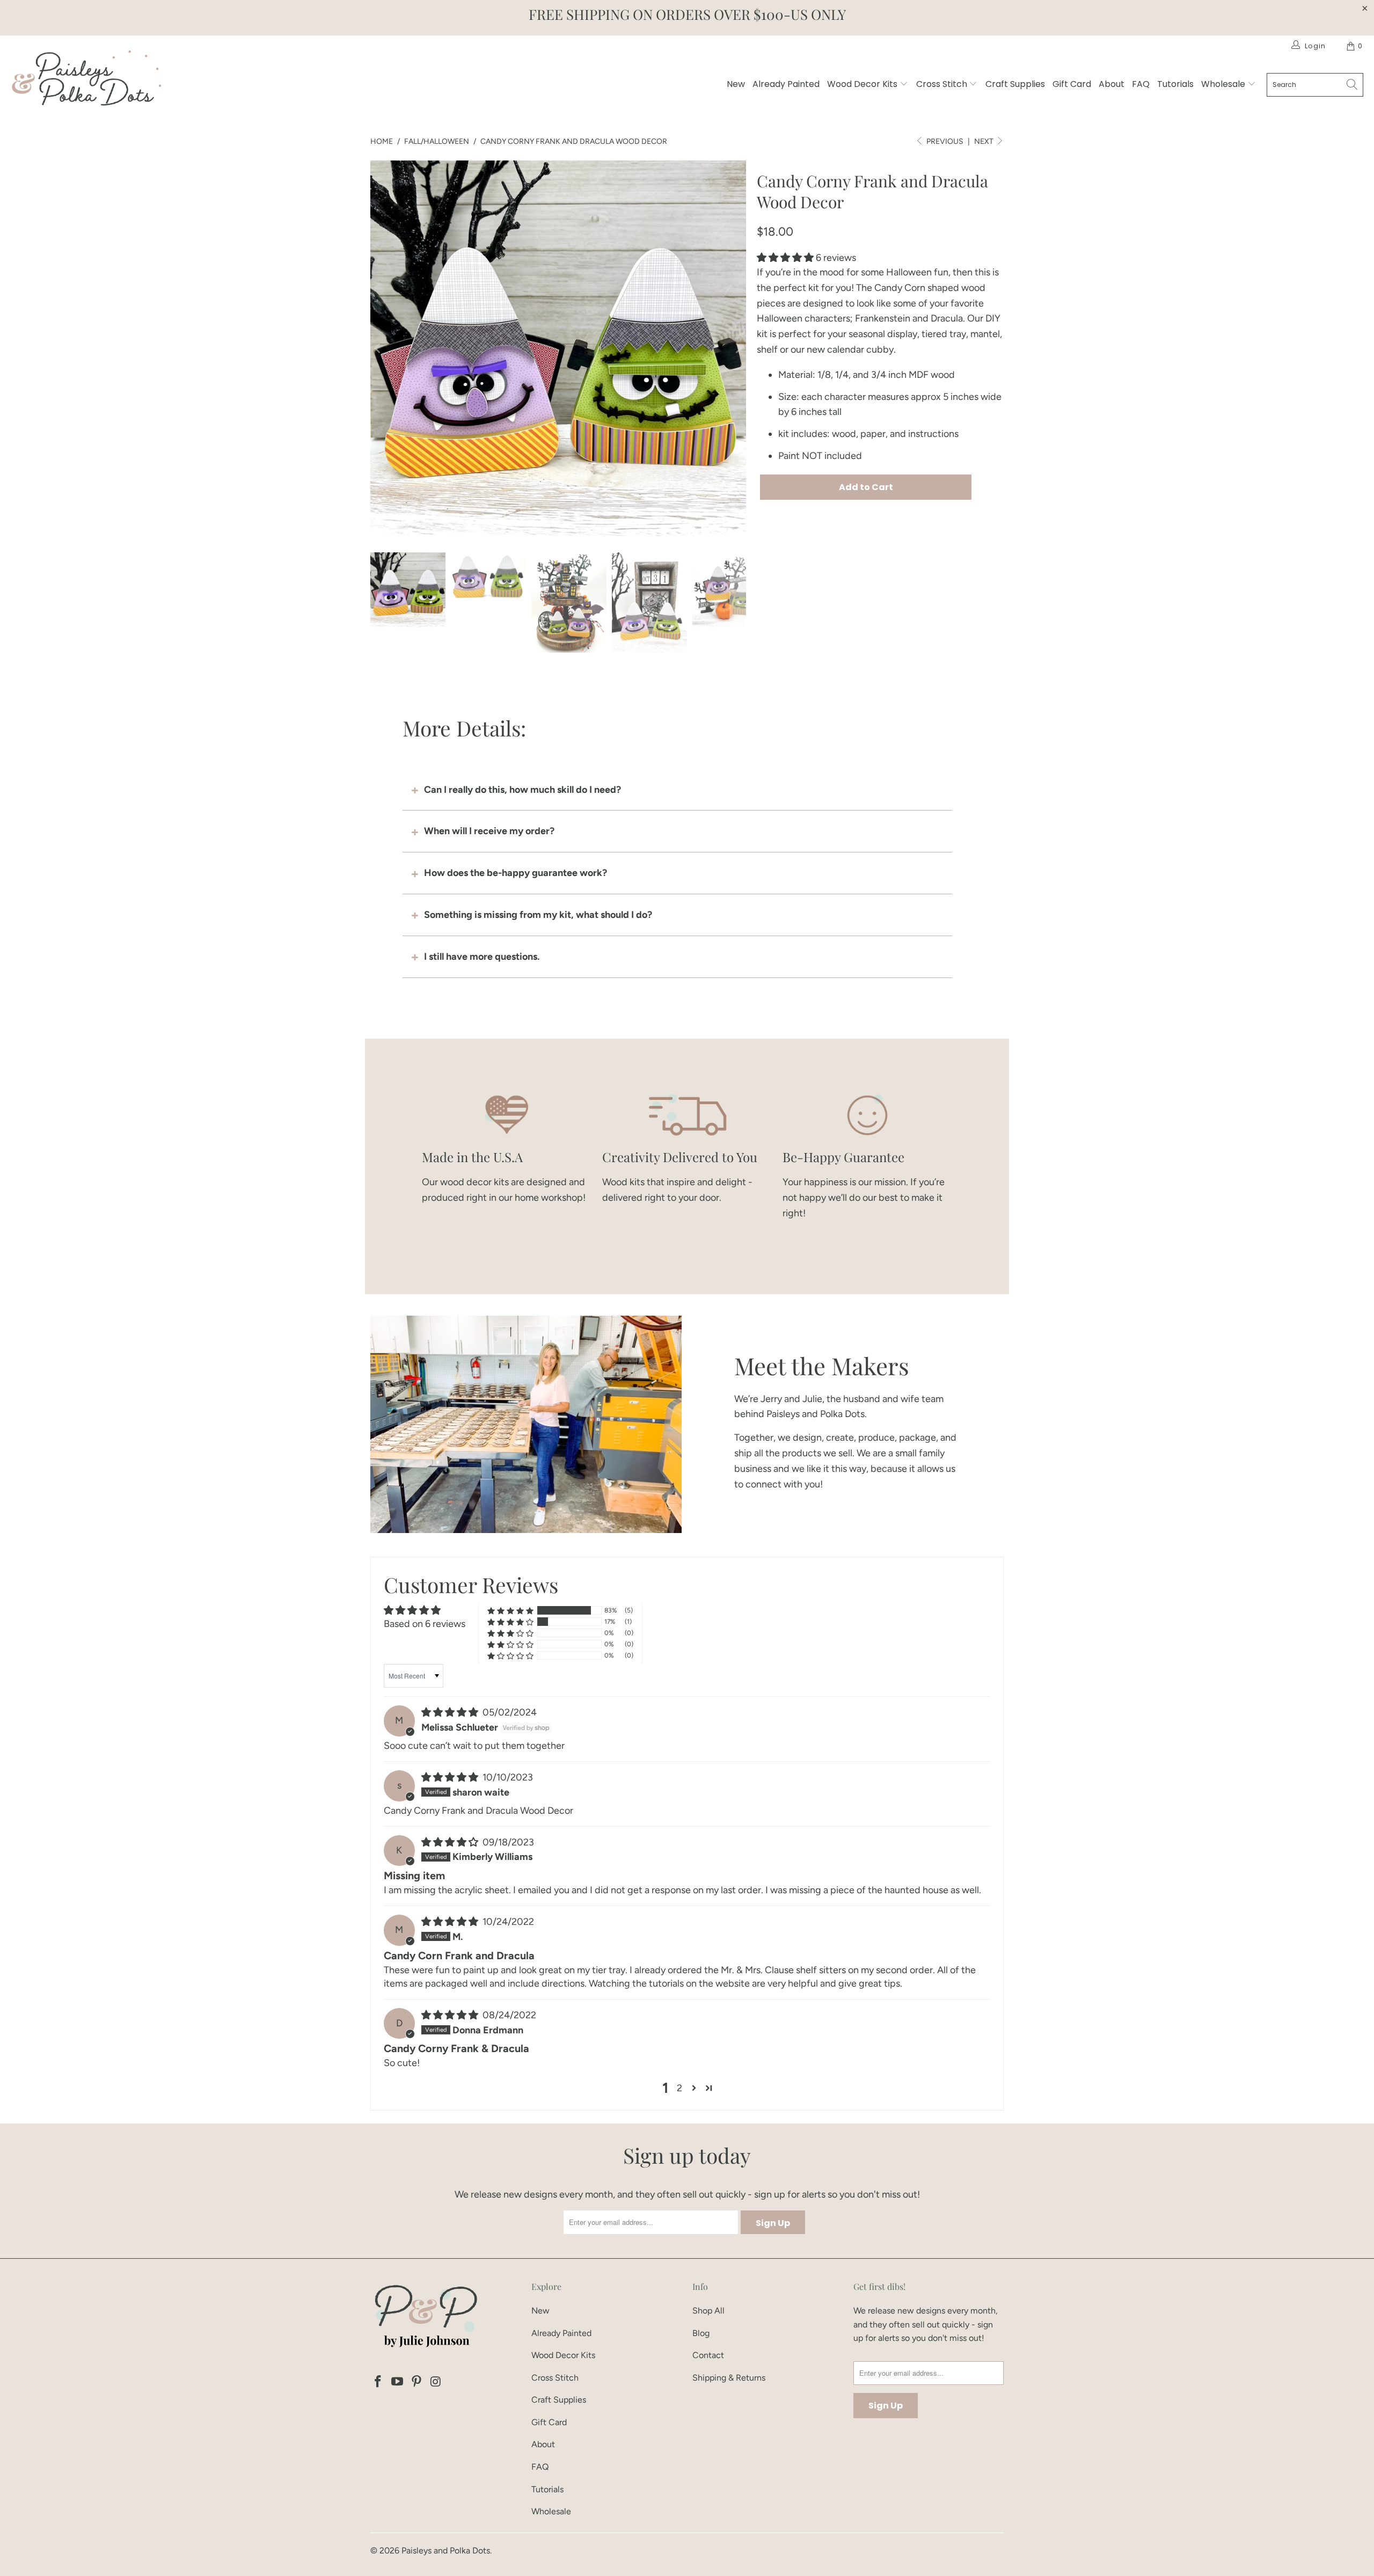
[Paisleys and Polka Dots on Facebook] (378, 2382)
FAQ (1141, 84)
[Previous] (378, 348)
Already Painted (786, 84)
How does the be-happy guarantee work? (516, 873)
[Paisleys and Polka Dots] (86, 81)
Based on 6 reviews (425, 1624)
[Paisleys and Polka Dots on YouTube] (398, 2382)
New (736, 84)
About (1112, 84)
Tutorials (1175, 84)
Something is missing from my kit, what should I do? (538, 915)
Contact (708, 2355)
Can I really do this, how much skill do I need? (522, 790)
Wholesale (1224, 84)
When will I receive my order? (489, 831)
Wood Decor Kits (863, 84)
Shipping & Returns (729, 2378)
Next (985, 141)
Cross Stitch (943, 84)
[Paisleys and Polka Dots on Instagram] (436, 2382)
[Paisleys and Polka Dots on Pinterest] (416, 2382)
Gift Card (1072, 84)
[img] (450, 1712)
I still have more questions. (482, 957)
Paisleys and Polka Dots (446, 2551)
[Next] (738, 348)
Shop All (708, 2311)
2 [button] (679, 2088)
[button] (785, 258)
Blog (701, 2333)
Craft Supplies (1015, 84)
